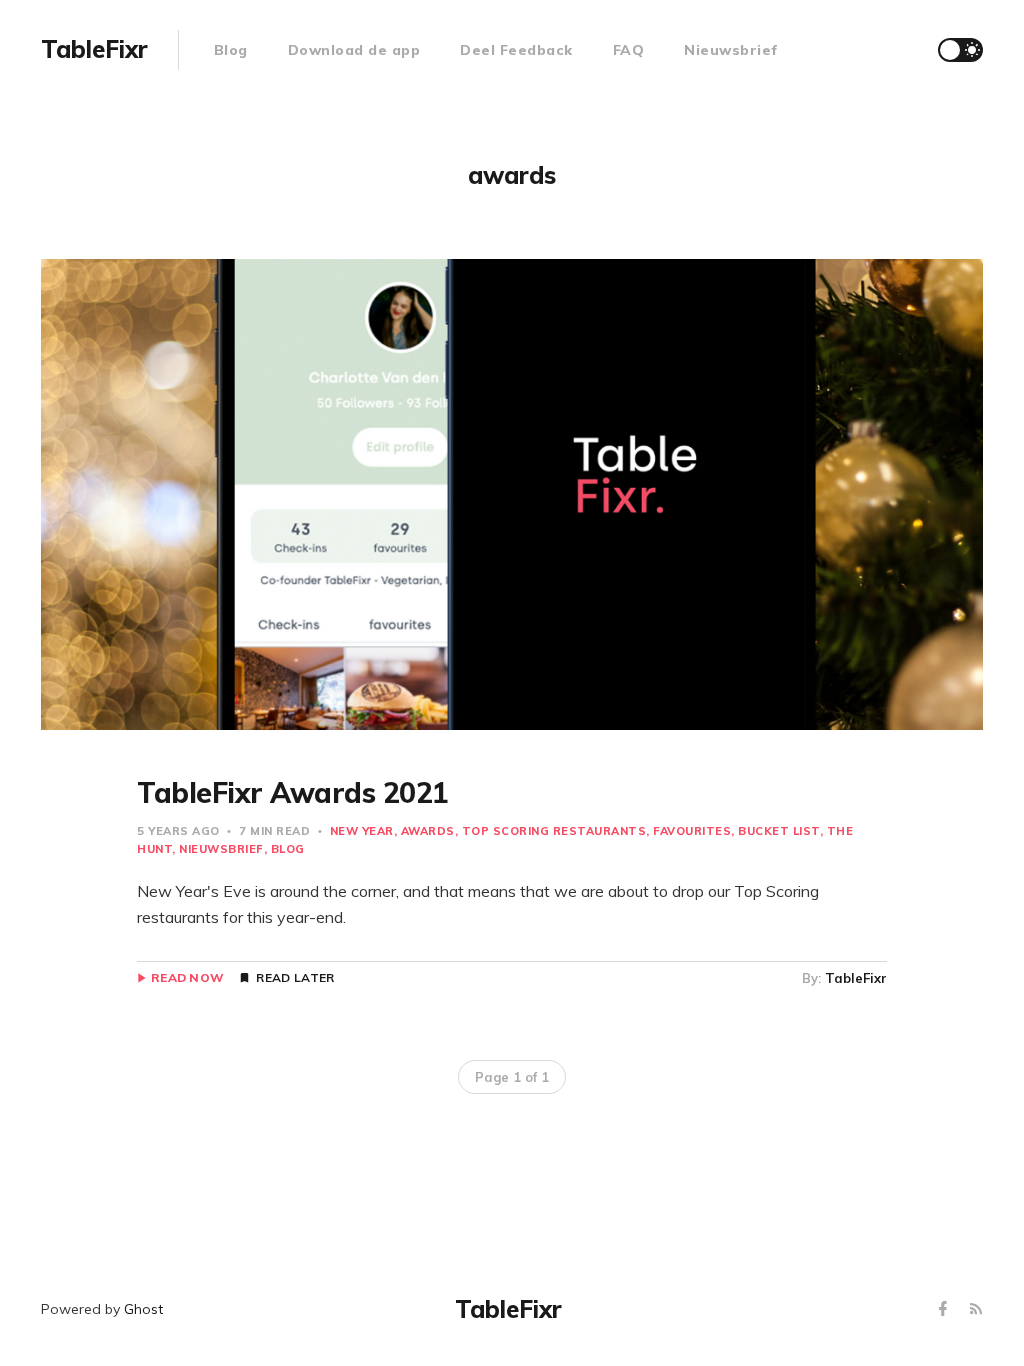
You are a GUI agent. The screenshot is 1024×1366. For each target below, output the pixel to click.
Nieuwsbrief (731, 50)
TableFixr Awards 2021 (292, 792)
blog (288, 849)
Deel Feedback (516, 50)
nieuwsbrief (221, 849)
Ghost (143, 1309)
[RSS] (976, 1309)
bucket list (779, 831)
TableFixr (856, 978)
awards (428, 831)
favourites (692, 831)
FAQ (629, 50)
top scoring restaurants (554, 831)
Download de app (354, 50)
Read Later (295, 978)
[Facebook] (945, 1309)
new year (362, 831)
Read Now (187, 978)
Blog (231, 50)
